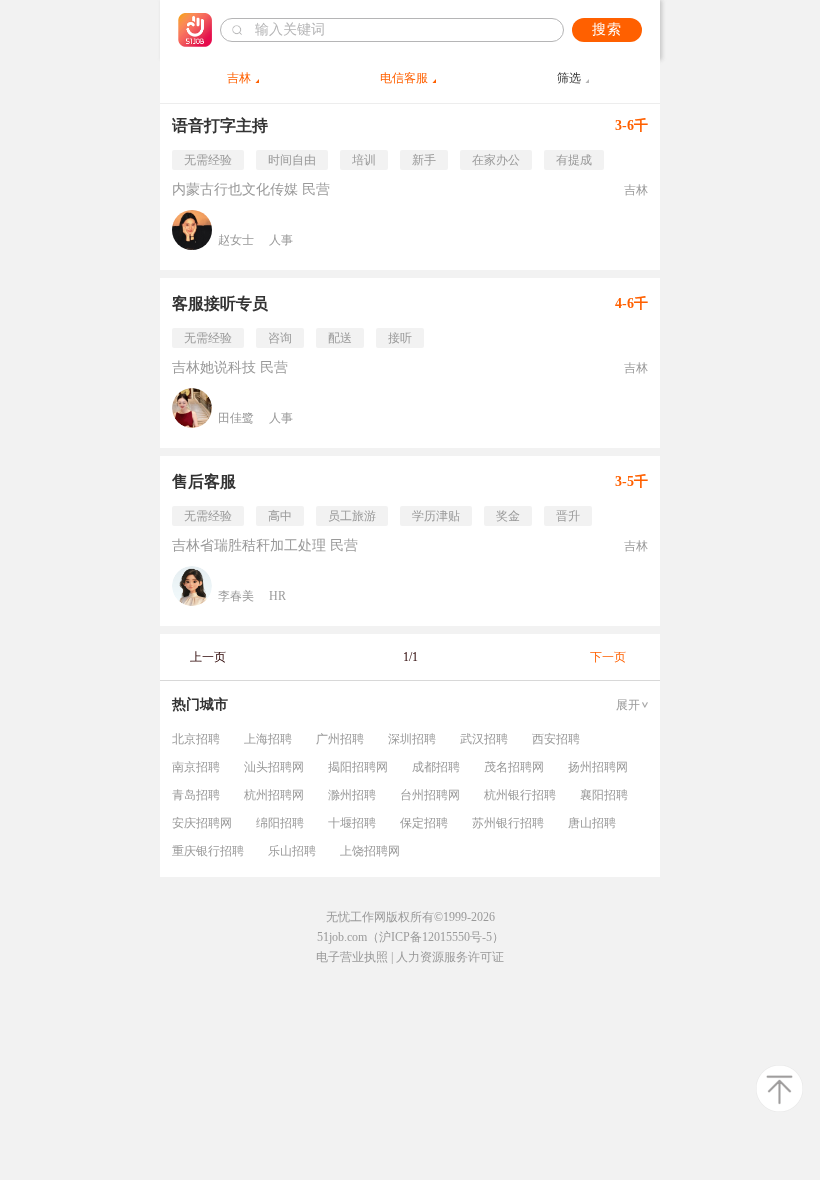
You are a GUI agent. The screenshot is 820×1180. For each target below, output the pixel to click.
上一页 (208, 657)
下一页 (608, 657)
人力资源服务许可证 (450, 957)
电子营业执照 (352, 957)
